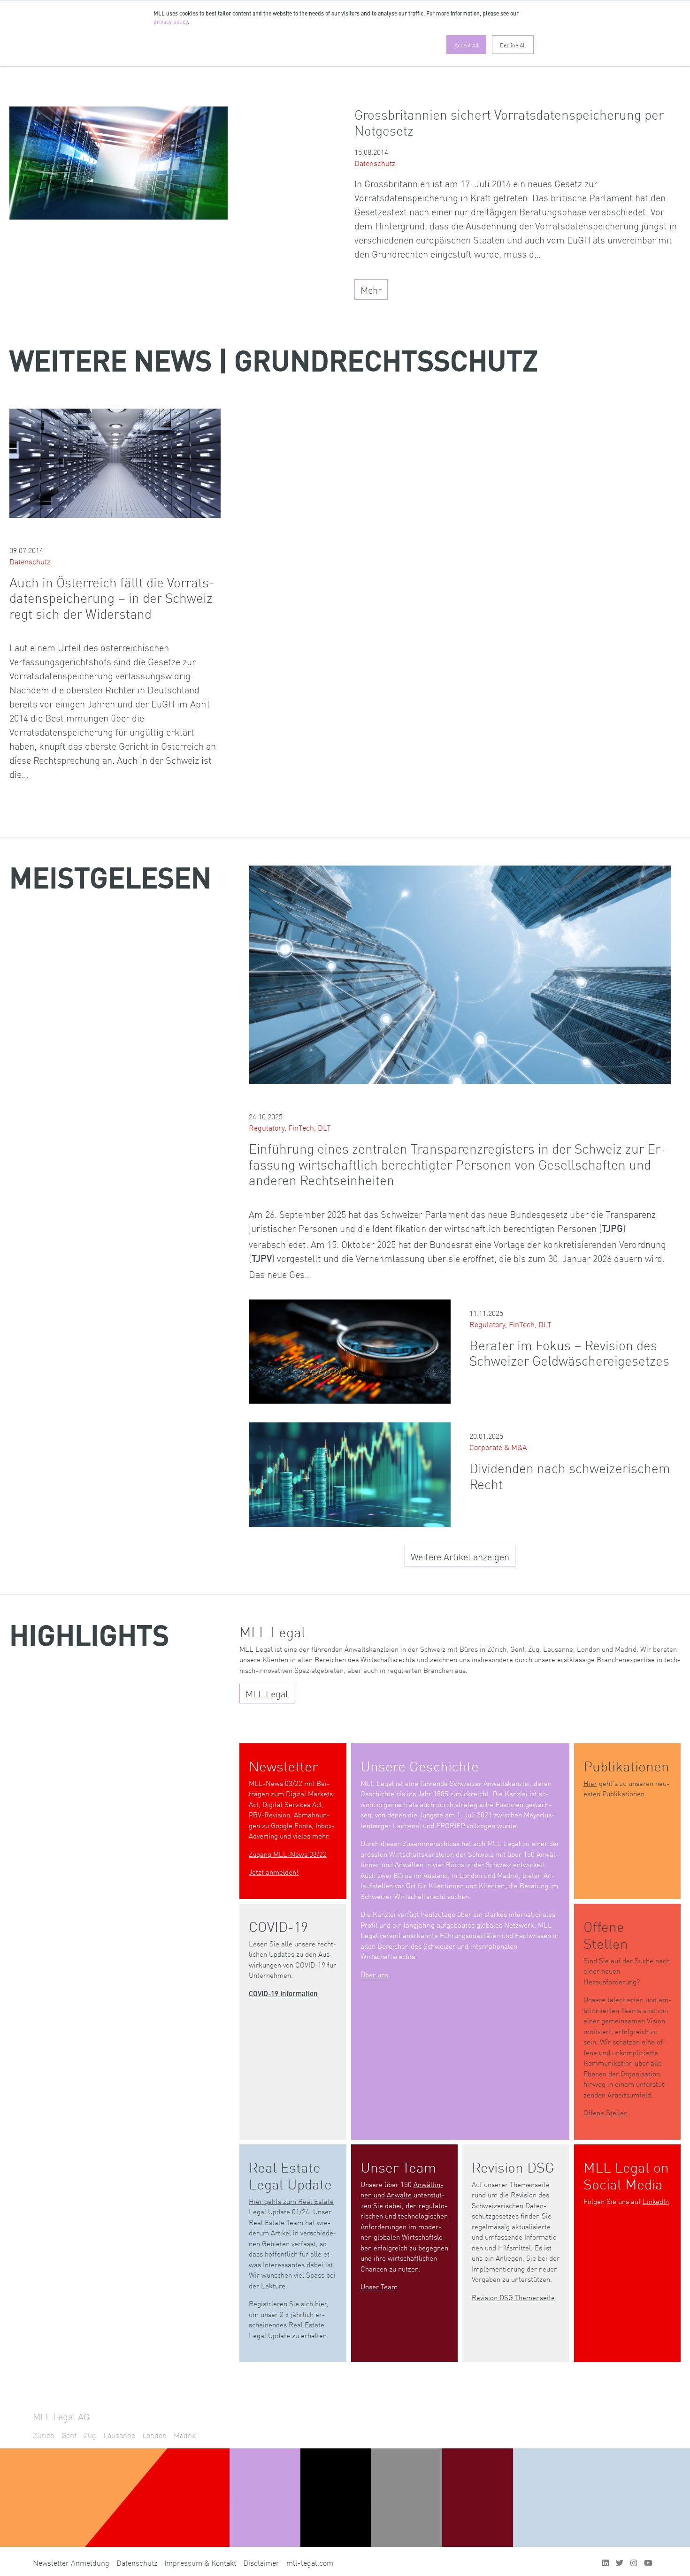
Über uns (374, 1974)
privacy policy (171, 23)
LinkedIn (656, 2201)
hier (321, 2303)
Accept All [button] (466, 45)
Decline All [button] (513, 45)
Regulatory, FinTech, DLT (290, 1127)
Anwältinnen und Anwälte (402, 2189)
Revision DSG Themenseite (513, 2297)
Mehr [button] (371, 289)
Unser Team (379, 2286)
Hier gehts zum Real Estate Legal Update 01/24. (291, 2206)
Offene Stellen (606, 2112)
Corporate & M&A (498, 1447)
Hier (590, 1783)
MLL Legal (267, 1693)
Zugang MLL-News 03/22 (288, 1854)
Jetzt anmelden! (274, 1872)
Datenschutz (375, 163)
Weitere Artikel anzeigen (460, 1556)
